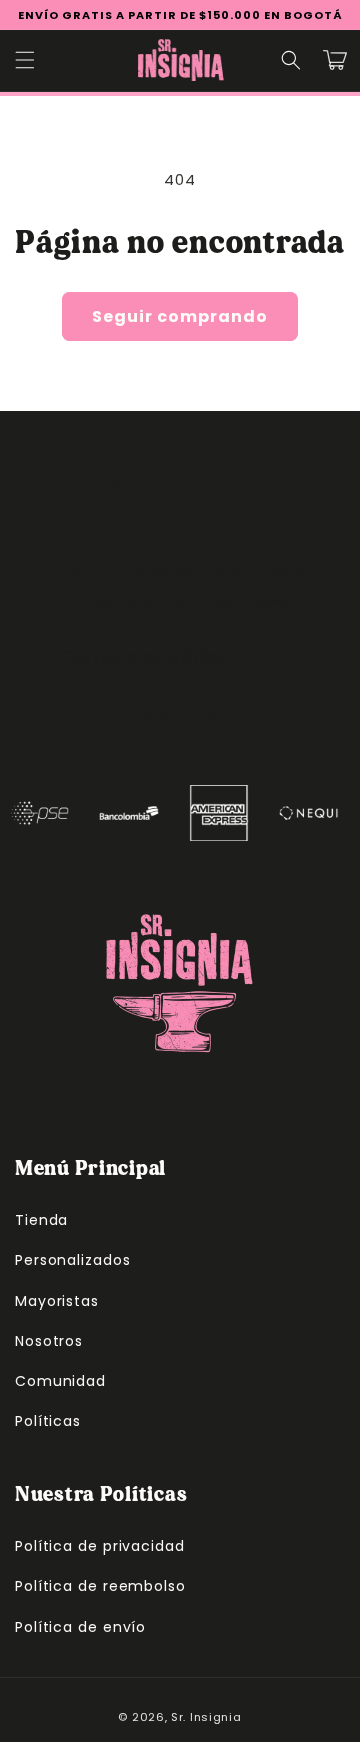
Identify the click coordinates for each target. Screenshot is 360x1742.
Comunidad (60, 1381)
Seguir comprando (180, 316)
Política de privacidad (100, 1546)
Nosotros (49, 1341)
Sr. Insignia (206, 1717)
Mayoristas (57, 1301)
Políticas (48, 1421)
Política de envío (80, 1627)
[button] (25, 60)
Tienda (41, 1220)
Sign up (180, 715)
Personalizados (73, 1260)
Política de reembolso (100, 1586)
